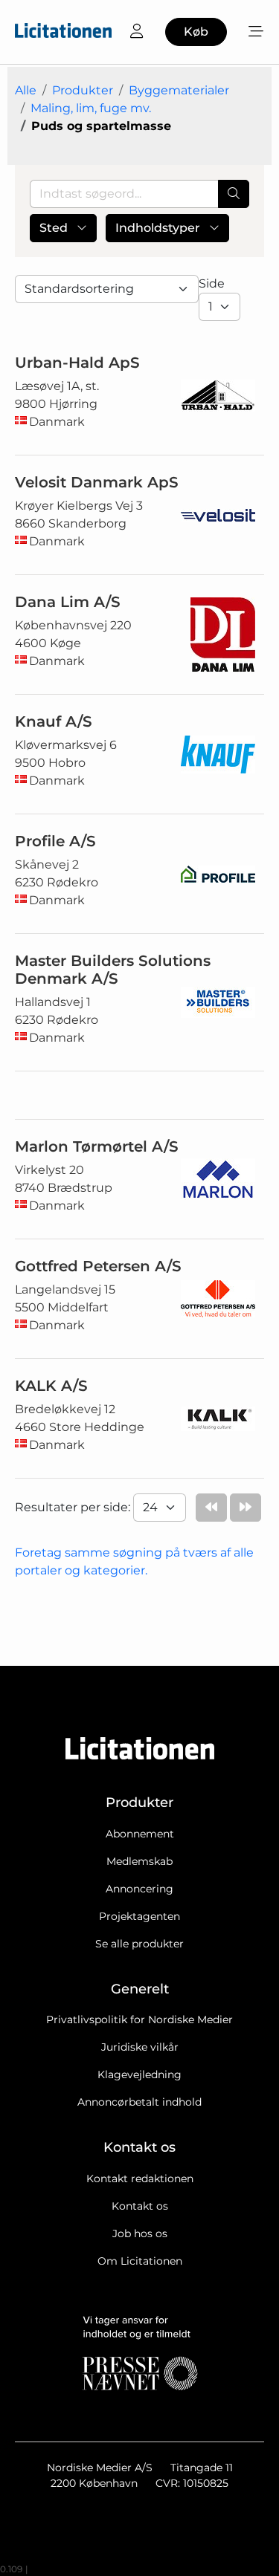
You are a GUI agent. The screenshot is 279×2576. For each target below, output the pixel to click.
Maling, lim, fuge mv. (91, 108)
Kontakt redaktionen (140, 2178)
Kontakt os (140, 2206)
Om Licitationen (140, 2261)
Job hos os (140, 2233)
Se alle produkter (139, 1944)
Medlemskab (139, 1861)
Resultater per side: (74, 1507)
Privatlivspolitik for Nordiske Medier (139, 2019)
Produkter (83, 90)
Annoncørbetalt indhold (139, 2102)
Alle (26, 90)
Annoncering (139, 1889)
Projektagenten (139, 1916)
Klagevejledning (139, 2074)
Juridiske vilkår (140, 2047)
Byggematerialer (179, 90)
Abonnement (140, 1834)
